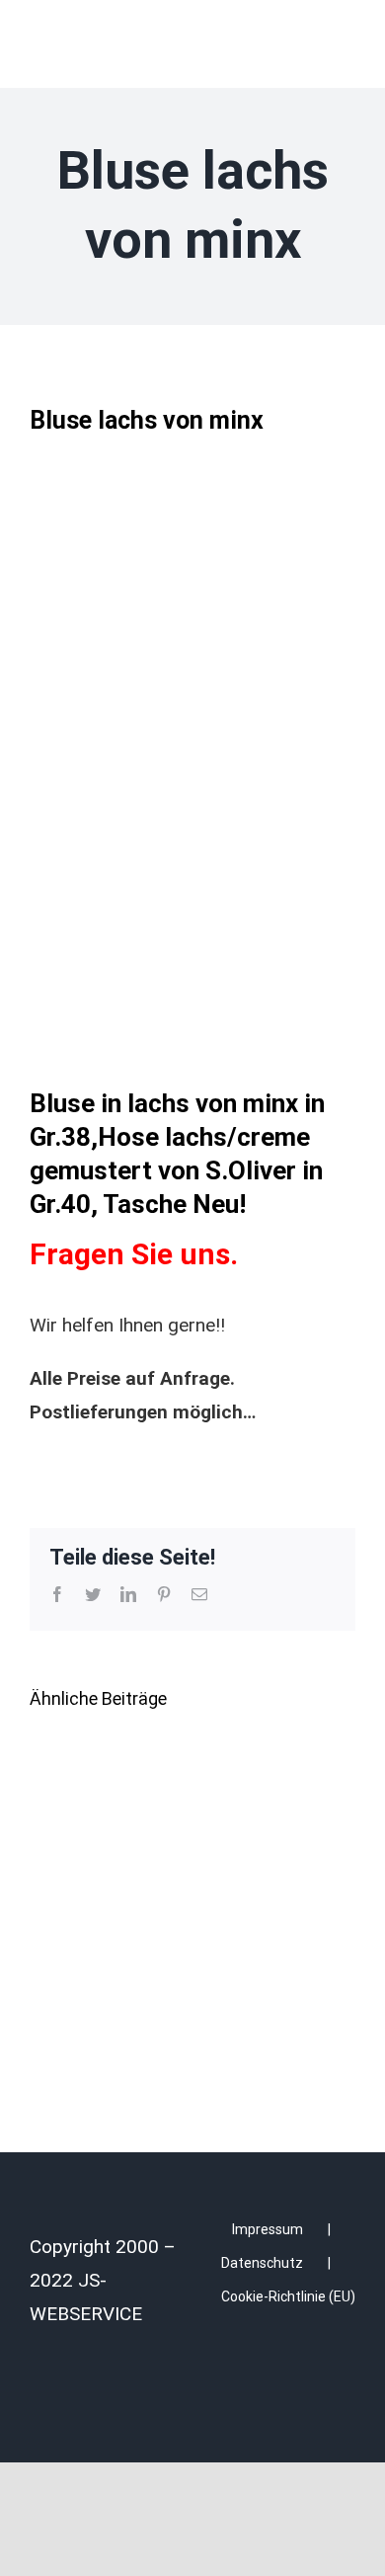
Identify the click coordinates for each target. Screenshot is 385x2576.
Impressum (268, 2229)
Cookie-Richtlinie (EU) (288, 2296)
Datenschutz (262, 2263)
